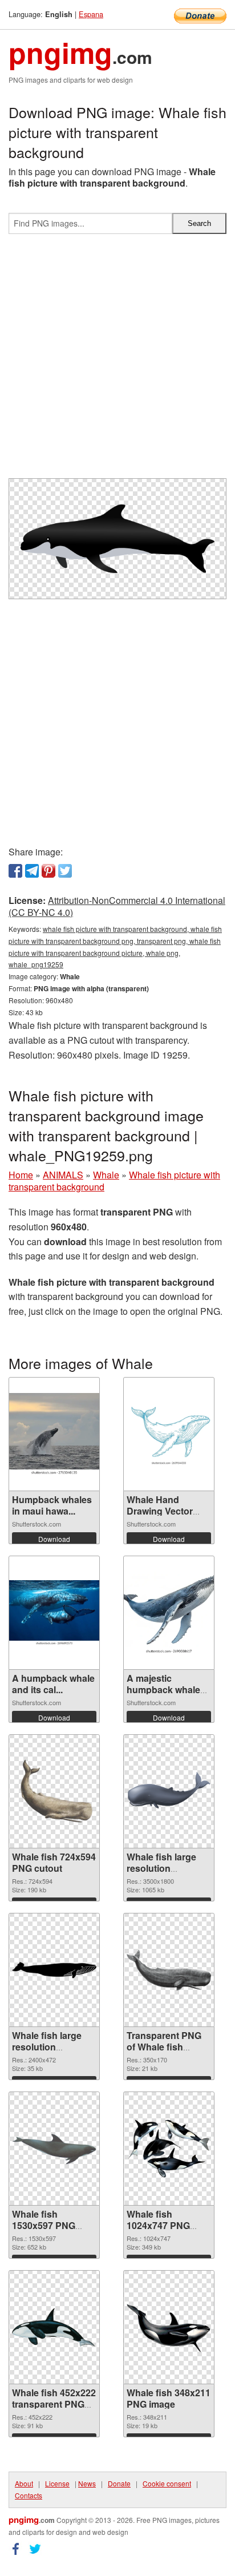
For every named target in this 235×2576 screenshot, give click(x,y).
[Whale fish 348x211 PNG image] (169, 2328)
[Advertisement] (117, 361)
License (57, 2483)
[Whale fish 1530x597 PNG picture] (54, 2149)
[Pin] (48, 871)
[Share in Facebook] (15, 871)
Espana (91, 14)
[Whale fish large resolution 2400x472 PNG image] (54, 1970)
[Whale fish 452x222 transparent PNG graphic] (54, 2327)
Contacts (29, 2495)
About (24, 2483)
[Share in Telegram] (32, 871)
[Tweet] (65, 871)
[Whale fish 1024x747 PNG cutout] (169, 2149)
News (87, 2483)
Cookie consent (167, 2483)
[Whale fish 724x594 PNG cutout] (54, 1792)
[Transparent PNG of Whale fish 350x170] (169, 1970)
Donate (119, 2483)
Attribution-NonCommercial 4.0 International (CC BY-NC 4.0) (117, 906)
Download (54, 1539)
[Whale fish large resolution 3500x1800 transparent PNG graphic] (169, 1792)
